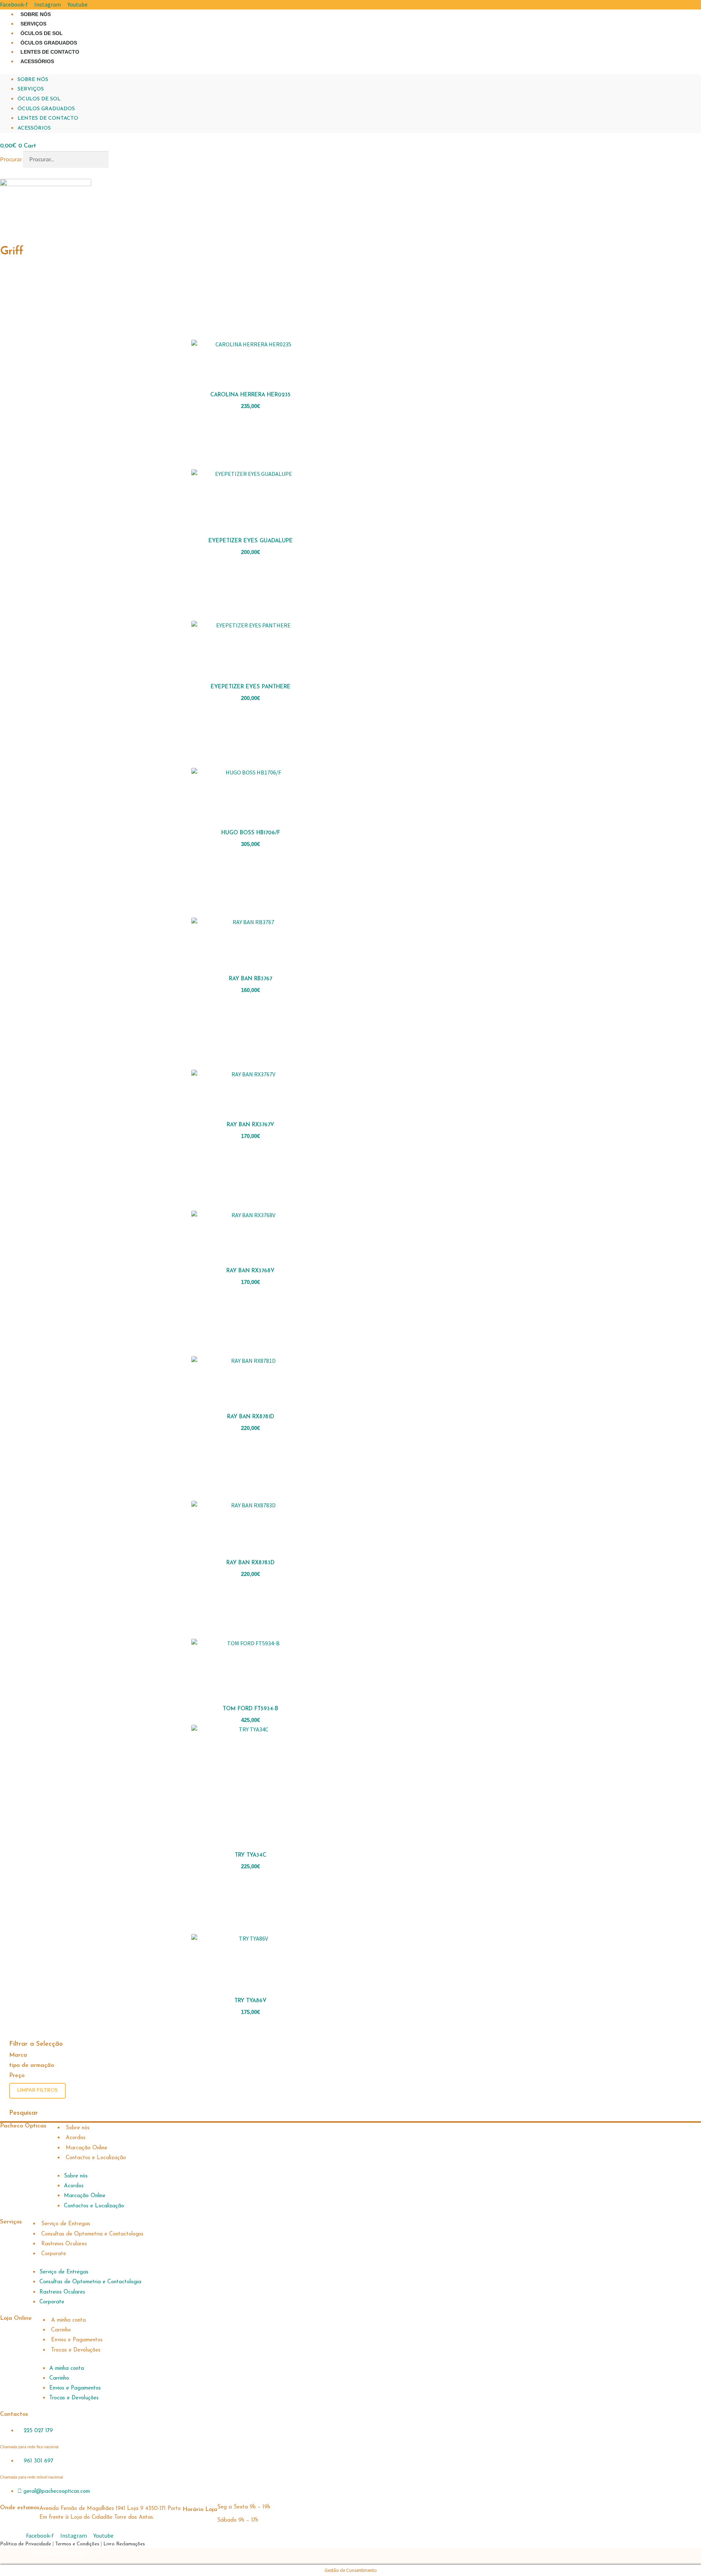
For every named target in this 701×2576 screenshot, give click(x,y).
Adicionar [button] (331, 404)
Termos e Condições (77, 2544)
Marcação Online (87, 2148)
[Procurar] (120, 159)
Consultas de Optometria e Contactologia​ (92, 2234)
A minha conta (68, 2320)
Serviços (33, 24)
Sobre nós (36, 14)
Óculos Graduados (49, 43)
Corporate (54, 2254)
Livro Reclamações (124, 2544)
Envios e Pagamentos (77, 2340)
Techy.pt (76, 2554)
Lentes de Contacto (50, 52)
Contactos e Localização (96, 2158)
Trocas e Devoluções (76, 2350)
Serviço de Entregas (66, 2224)
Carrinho (61, 2330)
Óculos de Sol (42, 33)
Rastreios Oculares (64, 2244)
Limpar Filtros (37, 2090)
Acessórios (37, 61)
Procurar (11, 159)
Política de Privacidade (26, 2544)
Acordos (76, 2138)
